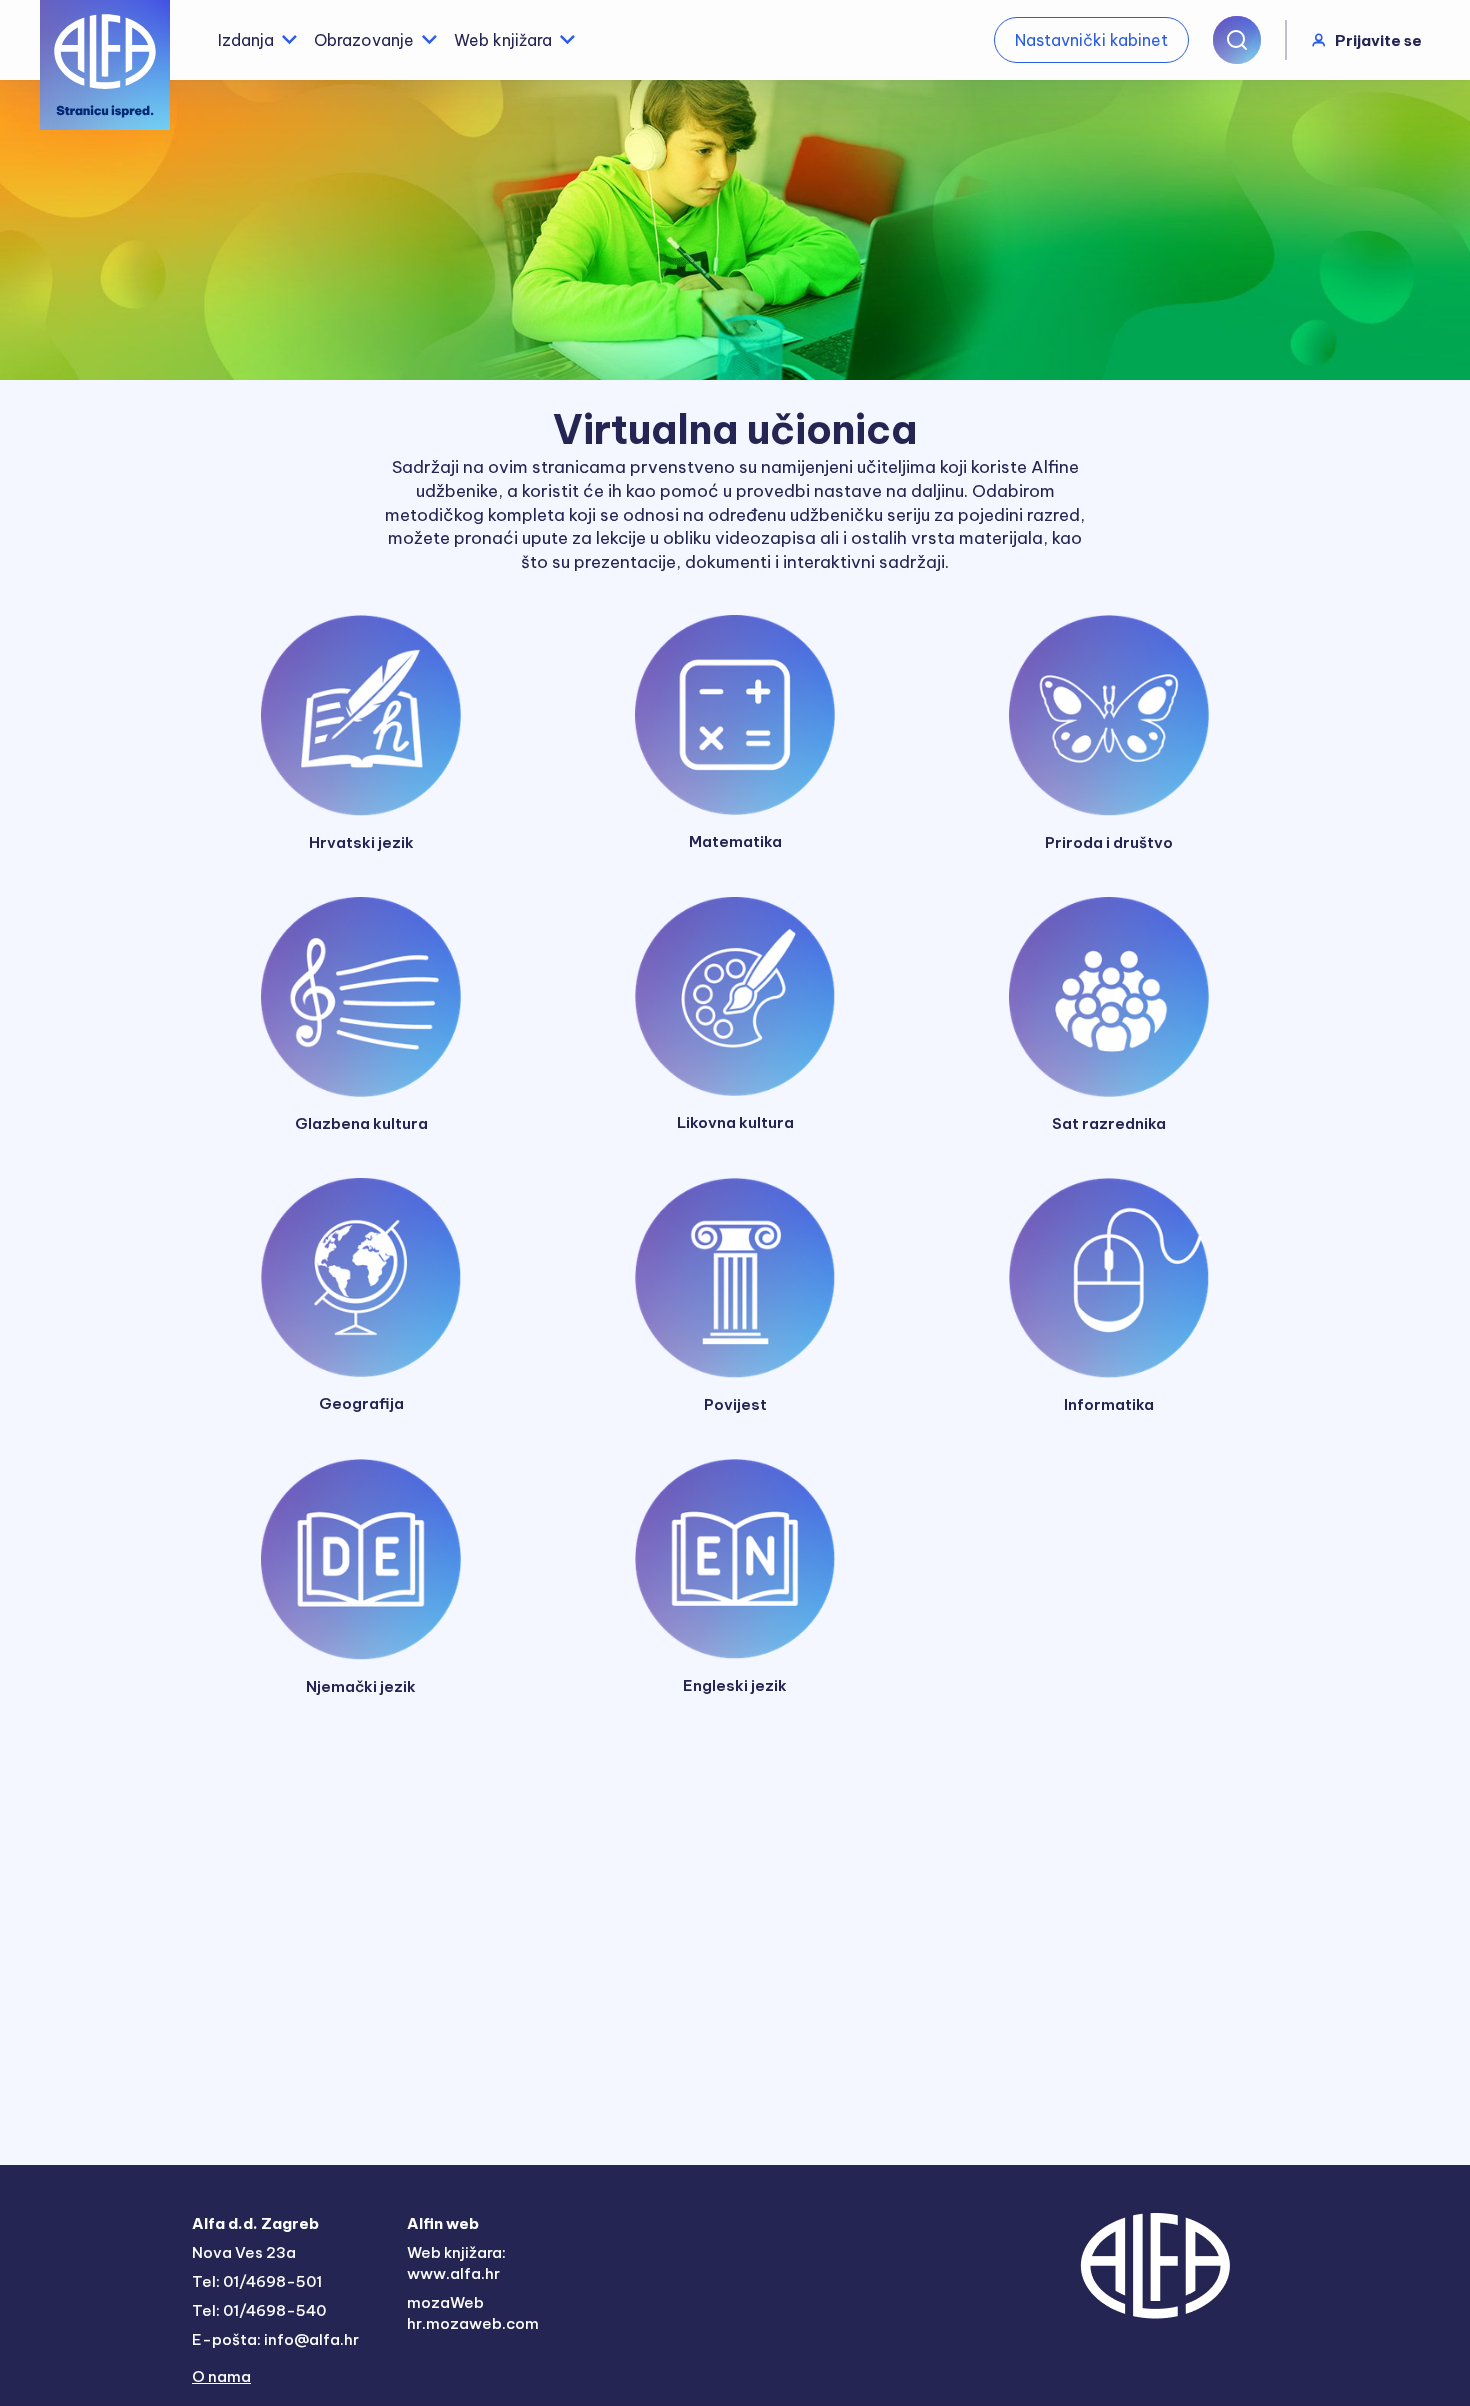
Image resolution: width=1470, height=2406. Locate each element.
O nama (221, 2376)
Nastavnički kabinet (1091, 40)
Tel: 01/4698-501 (257, 2281)
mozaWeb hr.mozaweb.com (473, 2313)
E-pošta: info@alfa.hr (275, 2339)
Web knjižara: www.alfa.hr (456, 2263)
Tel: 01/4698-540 (259, 2310)
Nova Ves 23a (244, 2252)
